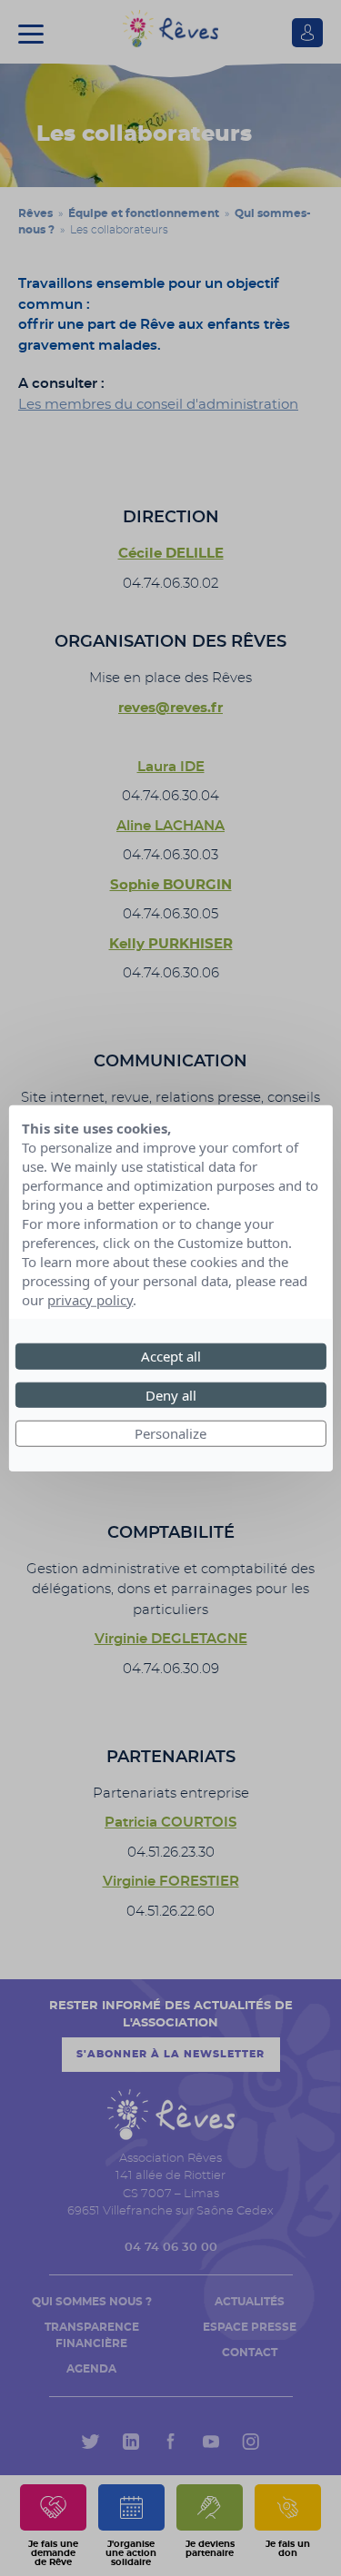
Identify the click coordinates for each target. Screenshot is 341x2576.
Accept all (171, 1356)
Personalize (170, 1433)
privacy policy (90, 1300)
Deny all (171, 1394)
